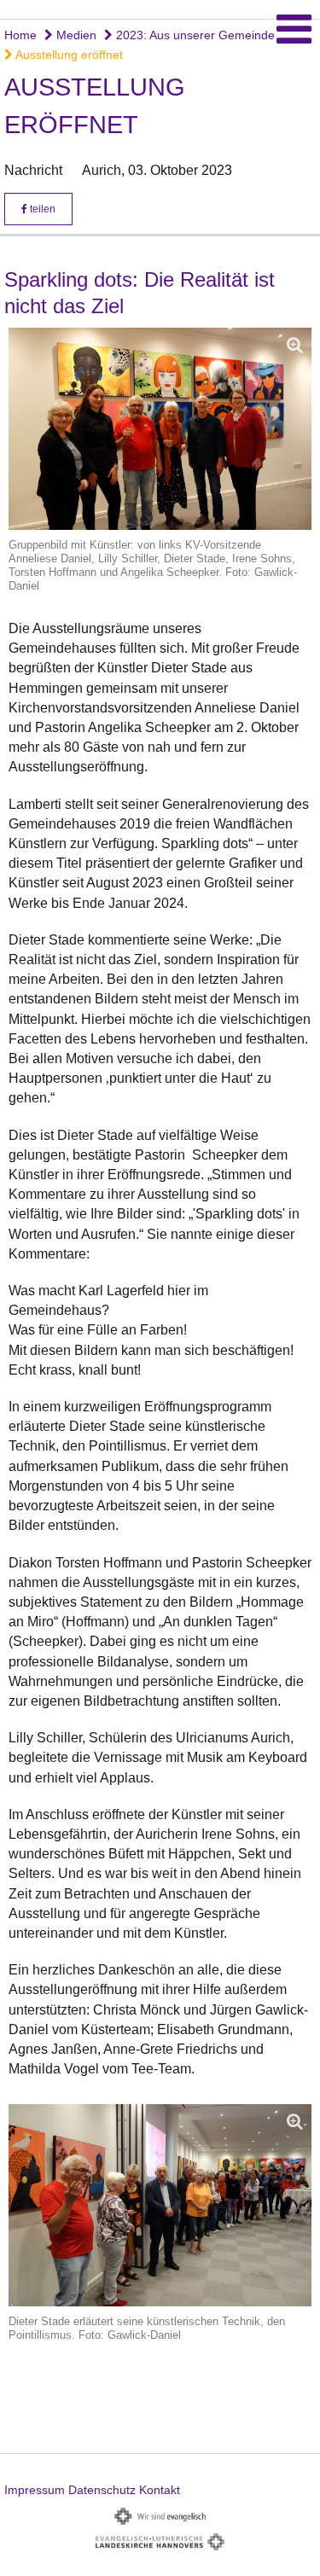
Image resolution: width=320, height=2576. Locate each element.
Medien (75, 35)
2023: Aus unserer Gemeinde (194, 35)
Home (20, 35)
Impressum (35, 2490)
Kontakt (160, 2490)
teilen (41, 209)
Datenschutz (102, 2490)
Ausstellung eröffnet (68, 55)
